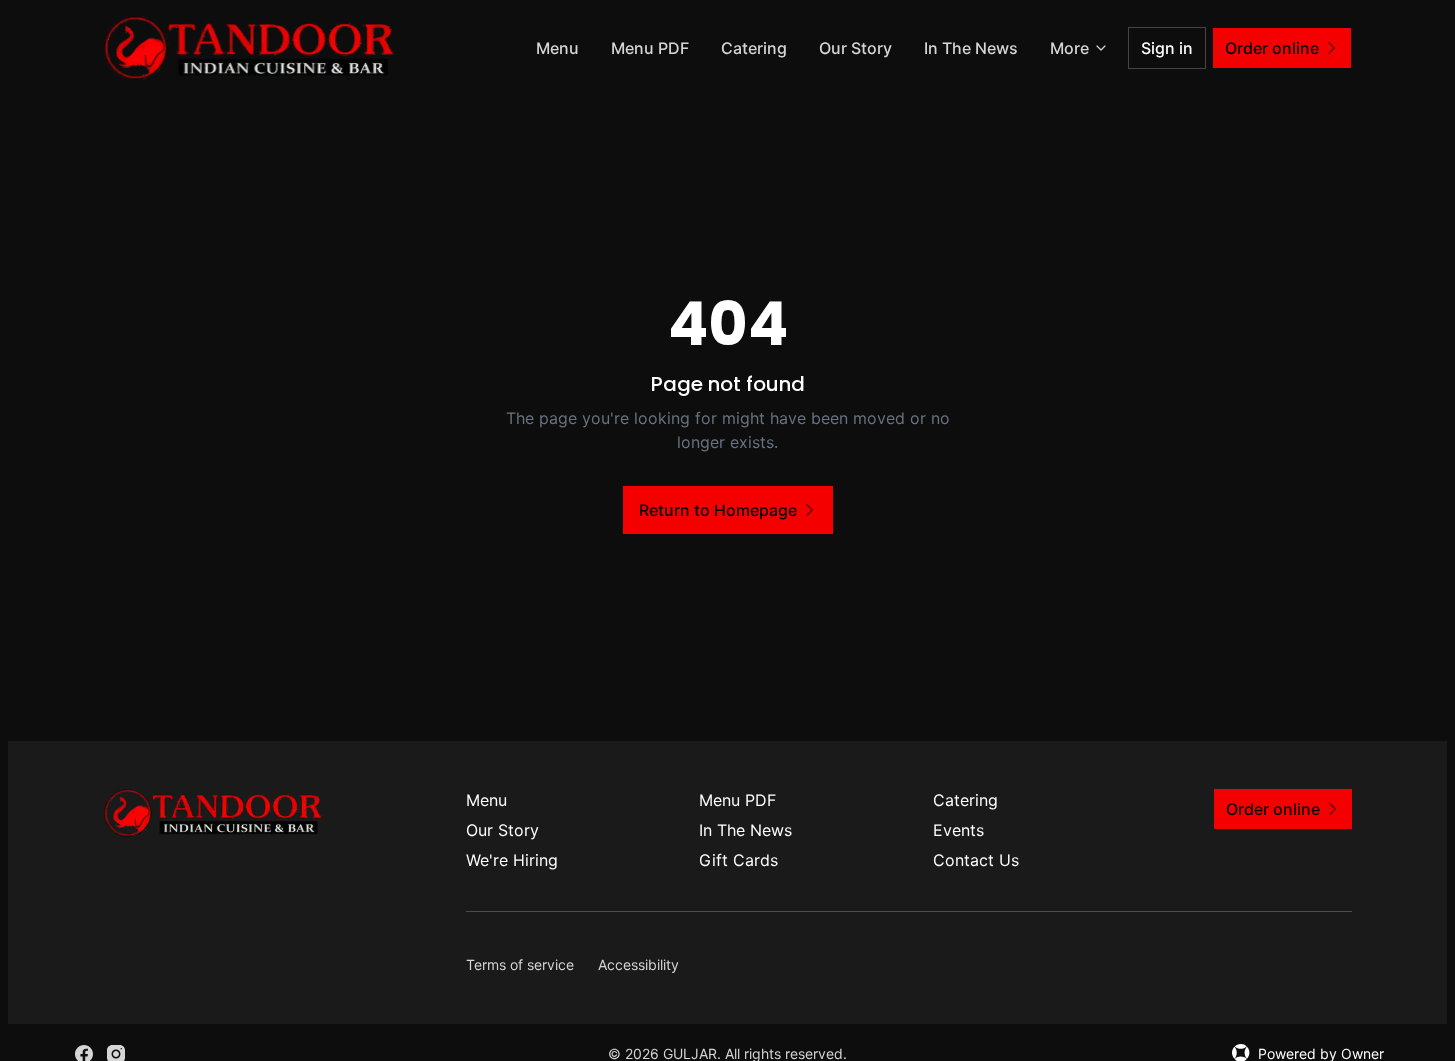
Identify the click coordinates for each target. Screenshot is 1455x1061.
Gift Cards (738, 860)
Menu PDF (650, 48)
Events (958, 830)
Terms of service (520, 964)
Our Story (855, 48)
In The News (971, 48)
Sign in (1167, 48)
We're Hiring (512, 860)
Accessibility (638, 964)
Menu (557, 48)
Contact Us (976, 860)
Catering (754, 48)
